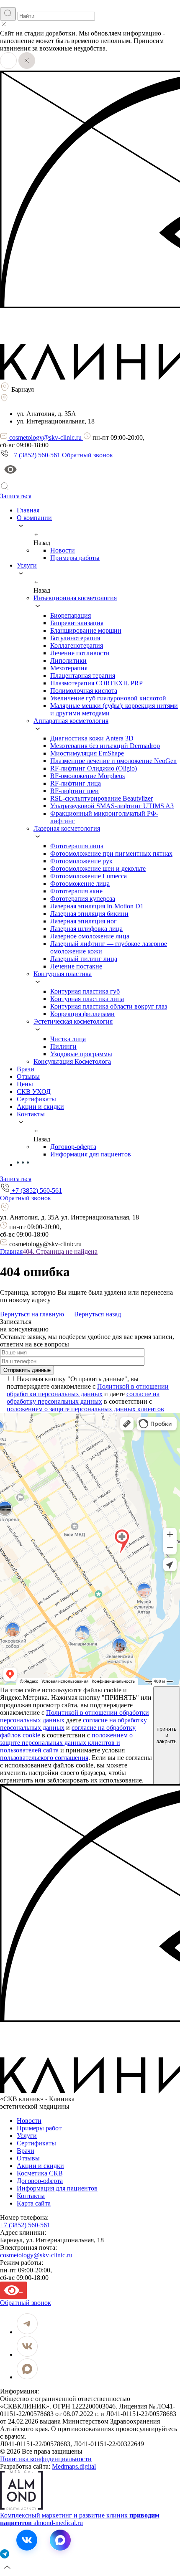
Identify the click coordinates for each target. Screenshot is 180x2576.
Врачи (26, 2151)
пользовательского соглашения (44, 1758)
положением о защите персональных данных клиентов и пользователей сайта (66, 1743)
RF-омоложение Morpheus (87, 776)
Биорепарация (71, 615)
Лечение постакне (76, 966)
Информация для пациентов (91, 1154)
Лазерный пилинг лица (84, 959)
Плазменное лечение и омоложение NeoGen (113, 761)
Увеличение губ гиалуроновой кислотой (108, 698)
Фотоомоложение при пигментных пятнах (111, 853)
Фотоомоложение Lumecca (89, 876)
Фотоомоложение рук (81, 861)
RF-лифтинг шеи (75, 791)
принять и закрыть (167, 1735)
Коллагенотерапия (77, 645)
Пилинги (63, 1046)
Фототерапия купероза (83, 899)
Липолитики (68, 660)
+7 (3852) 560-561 (25, 2225)
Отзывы (28, 2158)
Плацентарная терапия (83, 676)
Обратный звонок (87, 455)
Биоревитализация (77, 623)
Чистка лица (68, 1039)
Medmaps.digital (74, 2466)
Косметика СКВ (40, 2173)
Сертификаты (36, 2143)
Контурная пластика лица (87, 999)
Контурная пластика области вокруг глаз (109, 1006)
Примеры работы (75, 558)
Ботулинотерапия (75, 638)
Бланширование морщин (86, 630)
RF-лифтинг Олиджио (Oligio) (94, 768)
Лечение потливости (80, 653)
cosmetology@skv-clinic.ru (36, 2255)
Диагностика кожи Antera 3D (92, 738)
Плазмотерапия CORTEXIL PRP (96, 683)
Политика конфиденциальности (46, 2459)
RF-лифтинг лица (76, 783)
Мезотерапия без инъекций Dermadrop (105, 746)
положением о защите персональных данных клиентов (85, 1409)
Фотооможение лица (80, 884)
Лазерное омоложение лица (90, 936)
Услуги (27, 2136)
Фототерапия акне (76, 891)
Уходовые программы (81, 1054)
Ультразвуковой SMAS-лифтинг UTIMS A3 (112, 806)
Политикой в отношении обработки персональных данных (88, 1390)
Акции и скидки (40, 2166)
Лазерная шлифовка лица (86, 929)
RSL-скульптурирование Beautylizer (102, 798)
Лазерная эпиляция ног (84, 921)
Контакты (31, 2196)
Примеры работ (39, 2128)
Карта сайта (34, 2203)
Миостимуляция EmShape (87, 753)
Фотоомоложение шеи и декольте (98, 868)
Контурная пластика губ (85, 991)
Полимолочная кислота (84, 691)
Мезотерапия (69, 668)
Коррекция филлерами (82, 1014)
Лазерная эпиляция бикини (89, 914)
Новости (63, 550)
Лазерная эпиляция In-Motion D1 (97, 906)
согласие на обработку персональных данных (83, 1398)
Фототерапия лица (77, 846)
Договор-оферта (73, 1147)
